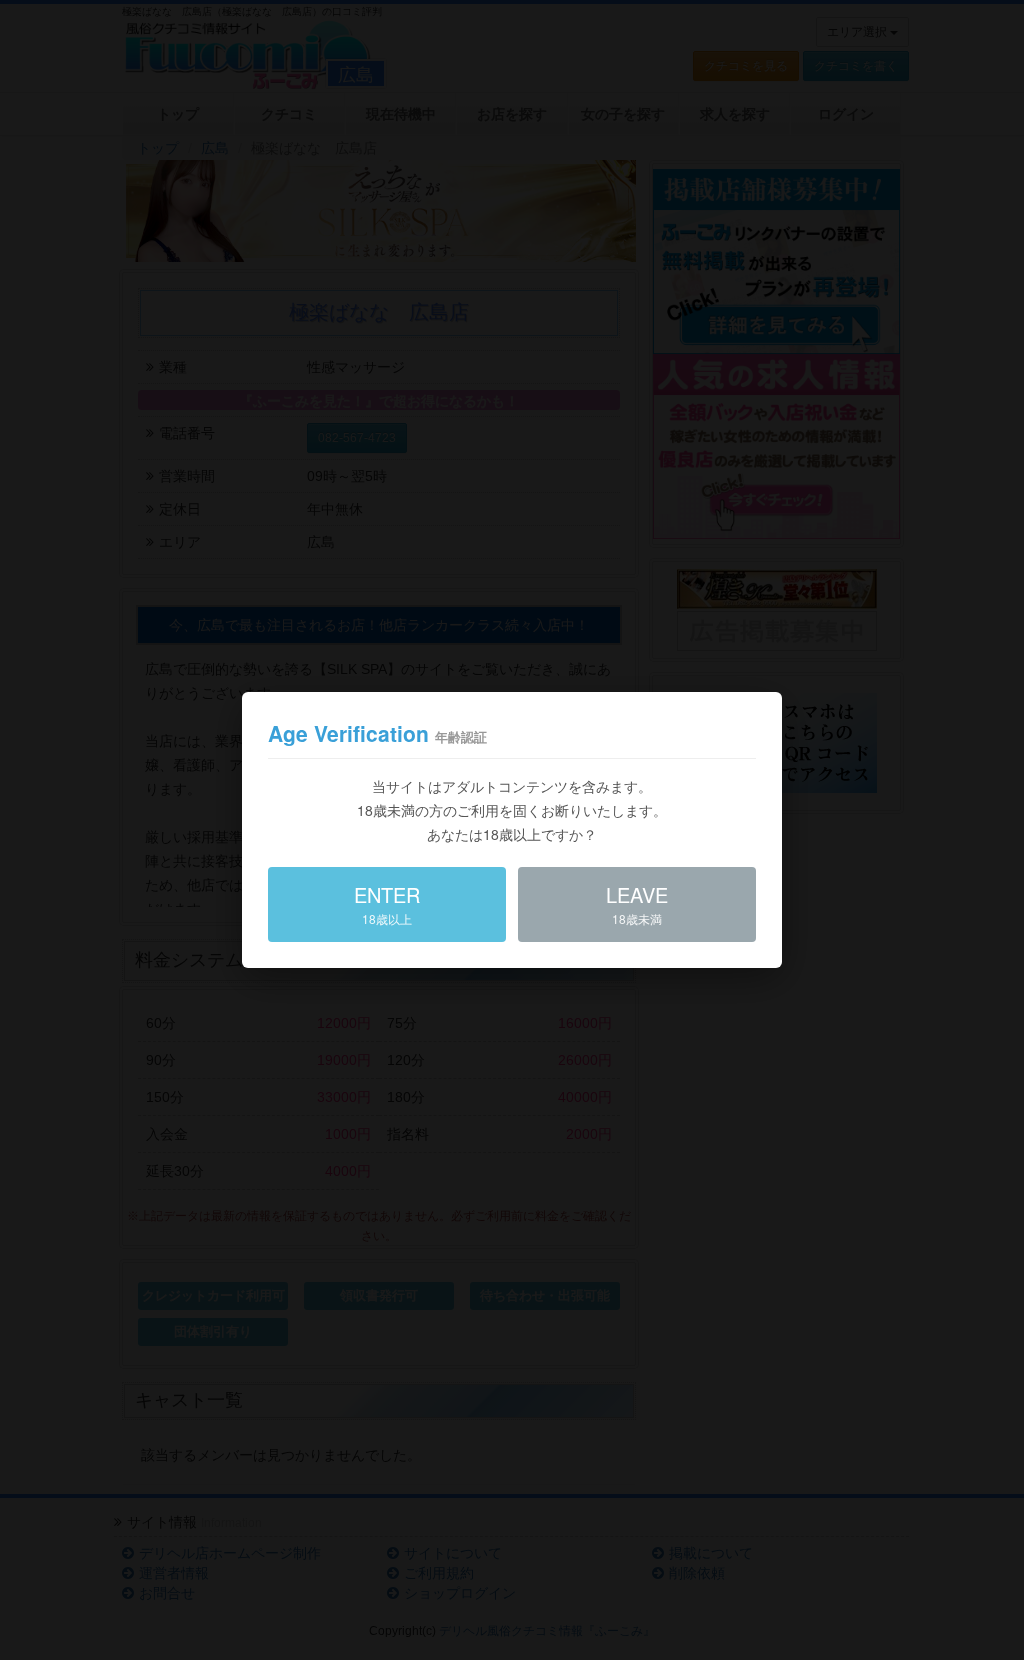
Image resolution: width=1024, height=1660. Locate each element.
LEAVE (637, 903)
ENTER (387, 903)
